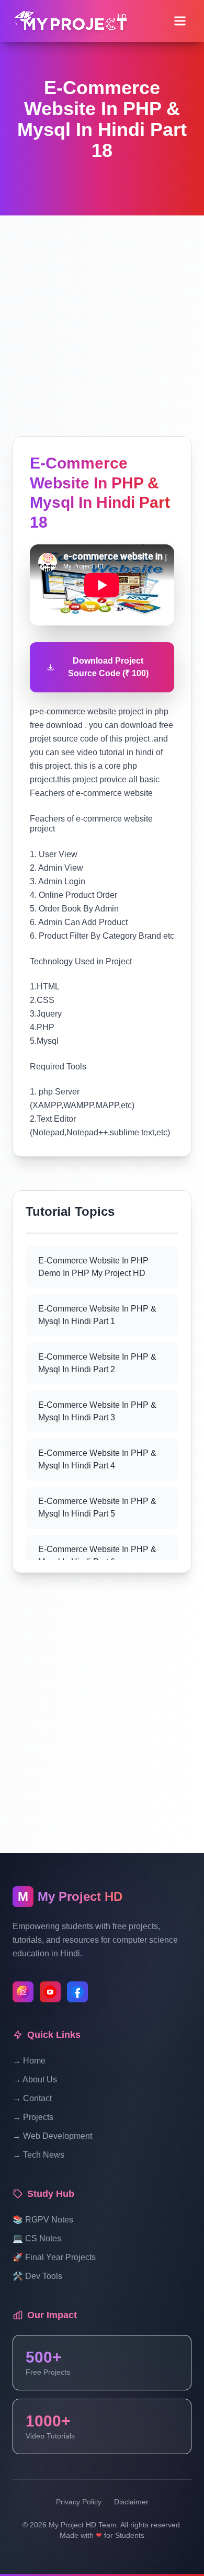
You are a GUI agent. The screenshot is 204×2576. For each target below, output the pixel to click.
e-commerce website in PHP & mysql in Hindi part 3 (97, 1411)
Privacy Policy (79, 2502)
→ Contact (32, 2098)
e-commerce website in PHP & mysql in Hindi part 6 (97, 1555)
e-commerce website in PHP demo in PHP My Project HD (93, 1267)
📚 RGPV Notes (43, 2220)
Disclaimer (131, 2502)
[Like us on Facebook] (77, 1992)
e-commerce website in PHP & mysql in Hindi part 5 (97, 1507)
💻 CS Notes (37, 2238)
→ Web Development (52, 2136)
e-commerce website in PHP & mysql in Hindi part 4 (97, 1459)
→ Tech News (38, 2155)
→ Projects (33, 2117)
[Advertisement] (102, 317)
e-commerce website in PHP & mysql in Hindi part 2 (97, 1363)
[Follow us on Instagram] (23, 1992)
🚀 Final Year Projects (54, 2257)
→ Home (29, 2061)
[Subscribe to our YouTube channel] (50, 1992)
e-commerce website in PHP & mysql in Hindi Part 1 (97, 1315)
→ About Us (35, 2079)
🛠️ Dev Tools (37, 2276)
